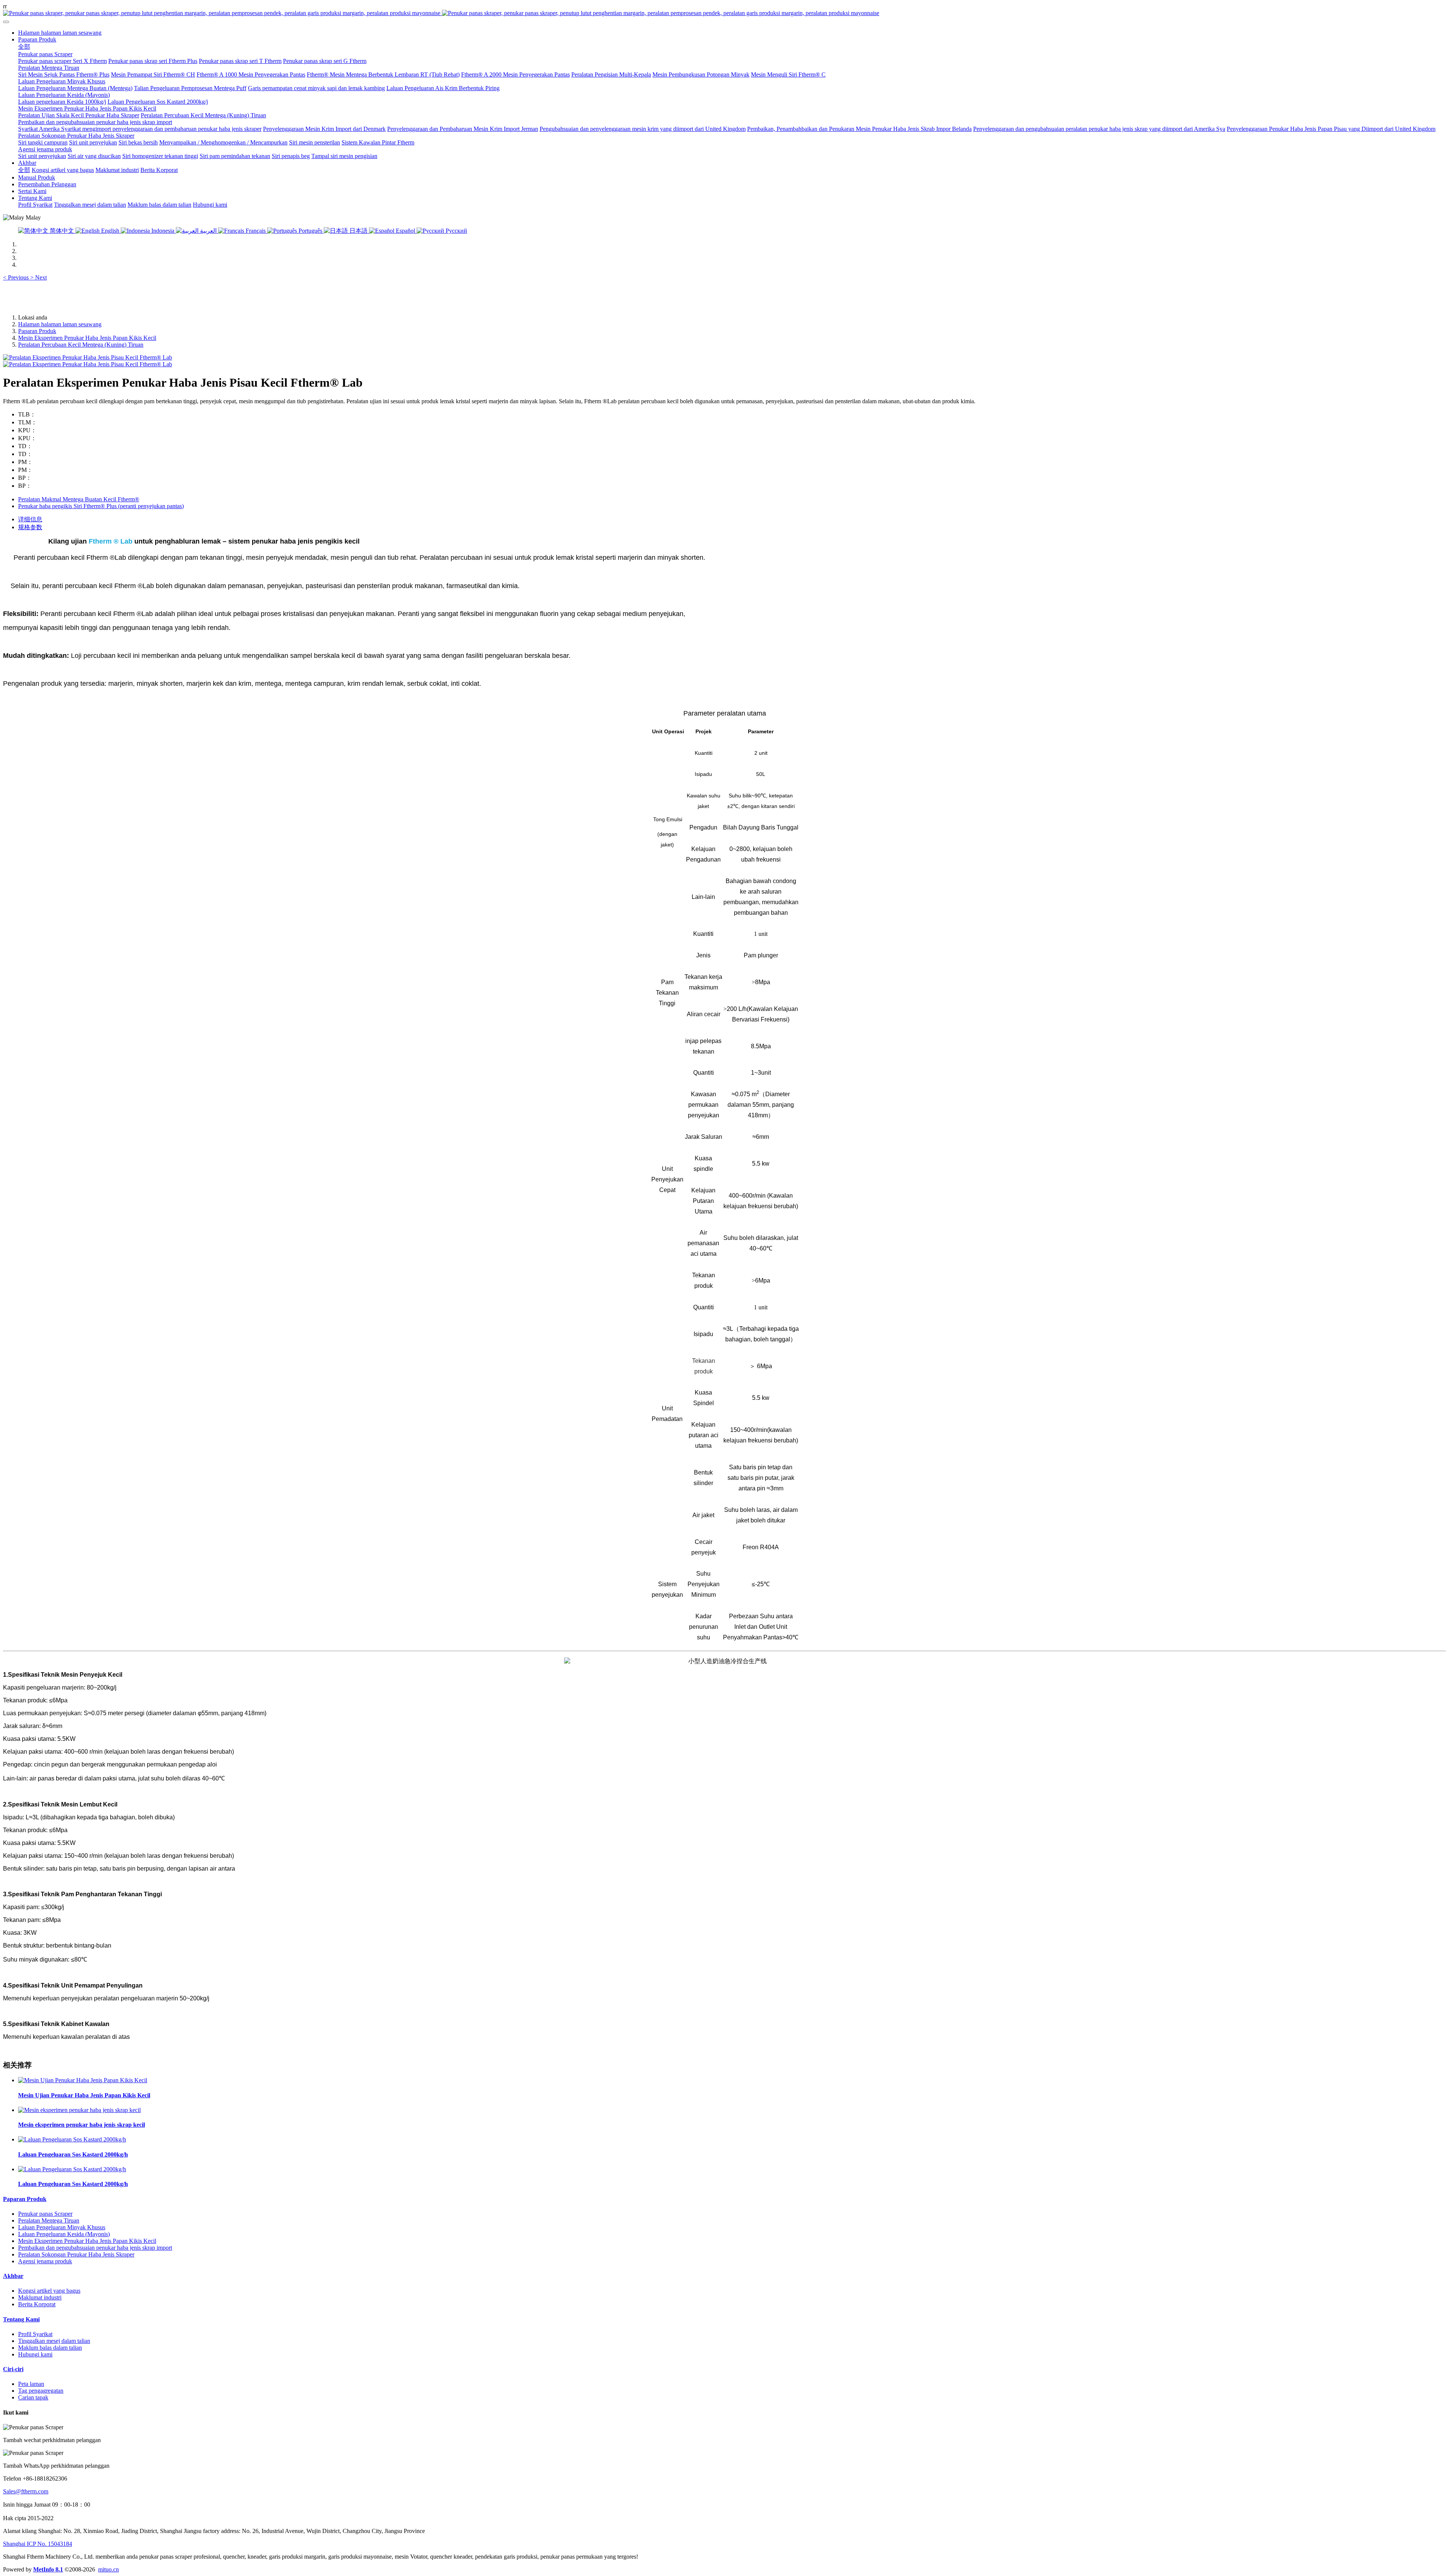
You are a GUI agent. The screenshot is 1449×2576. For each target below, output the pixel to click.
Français (256, 231)
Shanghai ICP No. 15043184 (38, 2544)
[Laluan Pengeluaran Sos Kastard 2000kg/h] (72, 2139)
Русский (456, 231)
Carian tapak (33, 2397)
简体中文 (62, 231)
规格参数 (30, 527)
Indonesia (163, 231)
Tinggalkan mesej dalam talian (54, 2341)
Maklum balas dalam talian (50, 2348)
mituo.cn (108, 2569)
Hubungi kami (35, 2354)
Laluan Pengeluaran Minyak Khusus (62, 2227)
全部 (24, 47)
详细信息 (30, 519)
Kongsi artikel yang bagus (49, 2291)
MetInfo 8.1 (48, 2569)
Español (405, 231)
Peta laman (31, 2384)
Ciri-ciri (13, 2369)
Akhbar (13, 2276)
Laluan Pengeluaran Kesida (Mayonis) (64, 2234)
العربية (208, 231)
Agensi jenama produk (45, 2261)
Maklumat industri (40, 2297)
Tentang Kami (21, 2319)
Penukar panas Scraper (45, 2214)
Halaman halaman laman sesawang (60, 33)
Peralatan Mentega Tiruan (49, 2220)
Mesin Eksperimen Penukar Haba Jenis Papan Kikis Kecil (87, 338)
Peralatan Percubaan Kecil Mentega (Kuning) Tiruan (81, 345)
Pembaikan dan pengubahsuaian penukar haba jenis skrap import (95, 2248)
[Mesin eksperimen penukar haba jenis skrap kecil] (79, 2110)
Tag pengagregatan (41, 2391)
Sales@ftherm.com (26, 2491)
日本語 (358, 231)
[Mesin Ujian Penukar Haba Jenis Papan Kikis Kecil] (83, 2080)
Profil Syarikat (35, 2334)
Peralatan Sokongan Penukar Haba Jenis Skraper (76, 2254)
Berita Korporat (37, 2304)
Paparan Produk (37, 331)
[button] (17, 277)
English (110, 231)
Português (310, 231)
